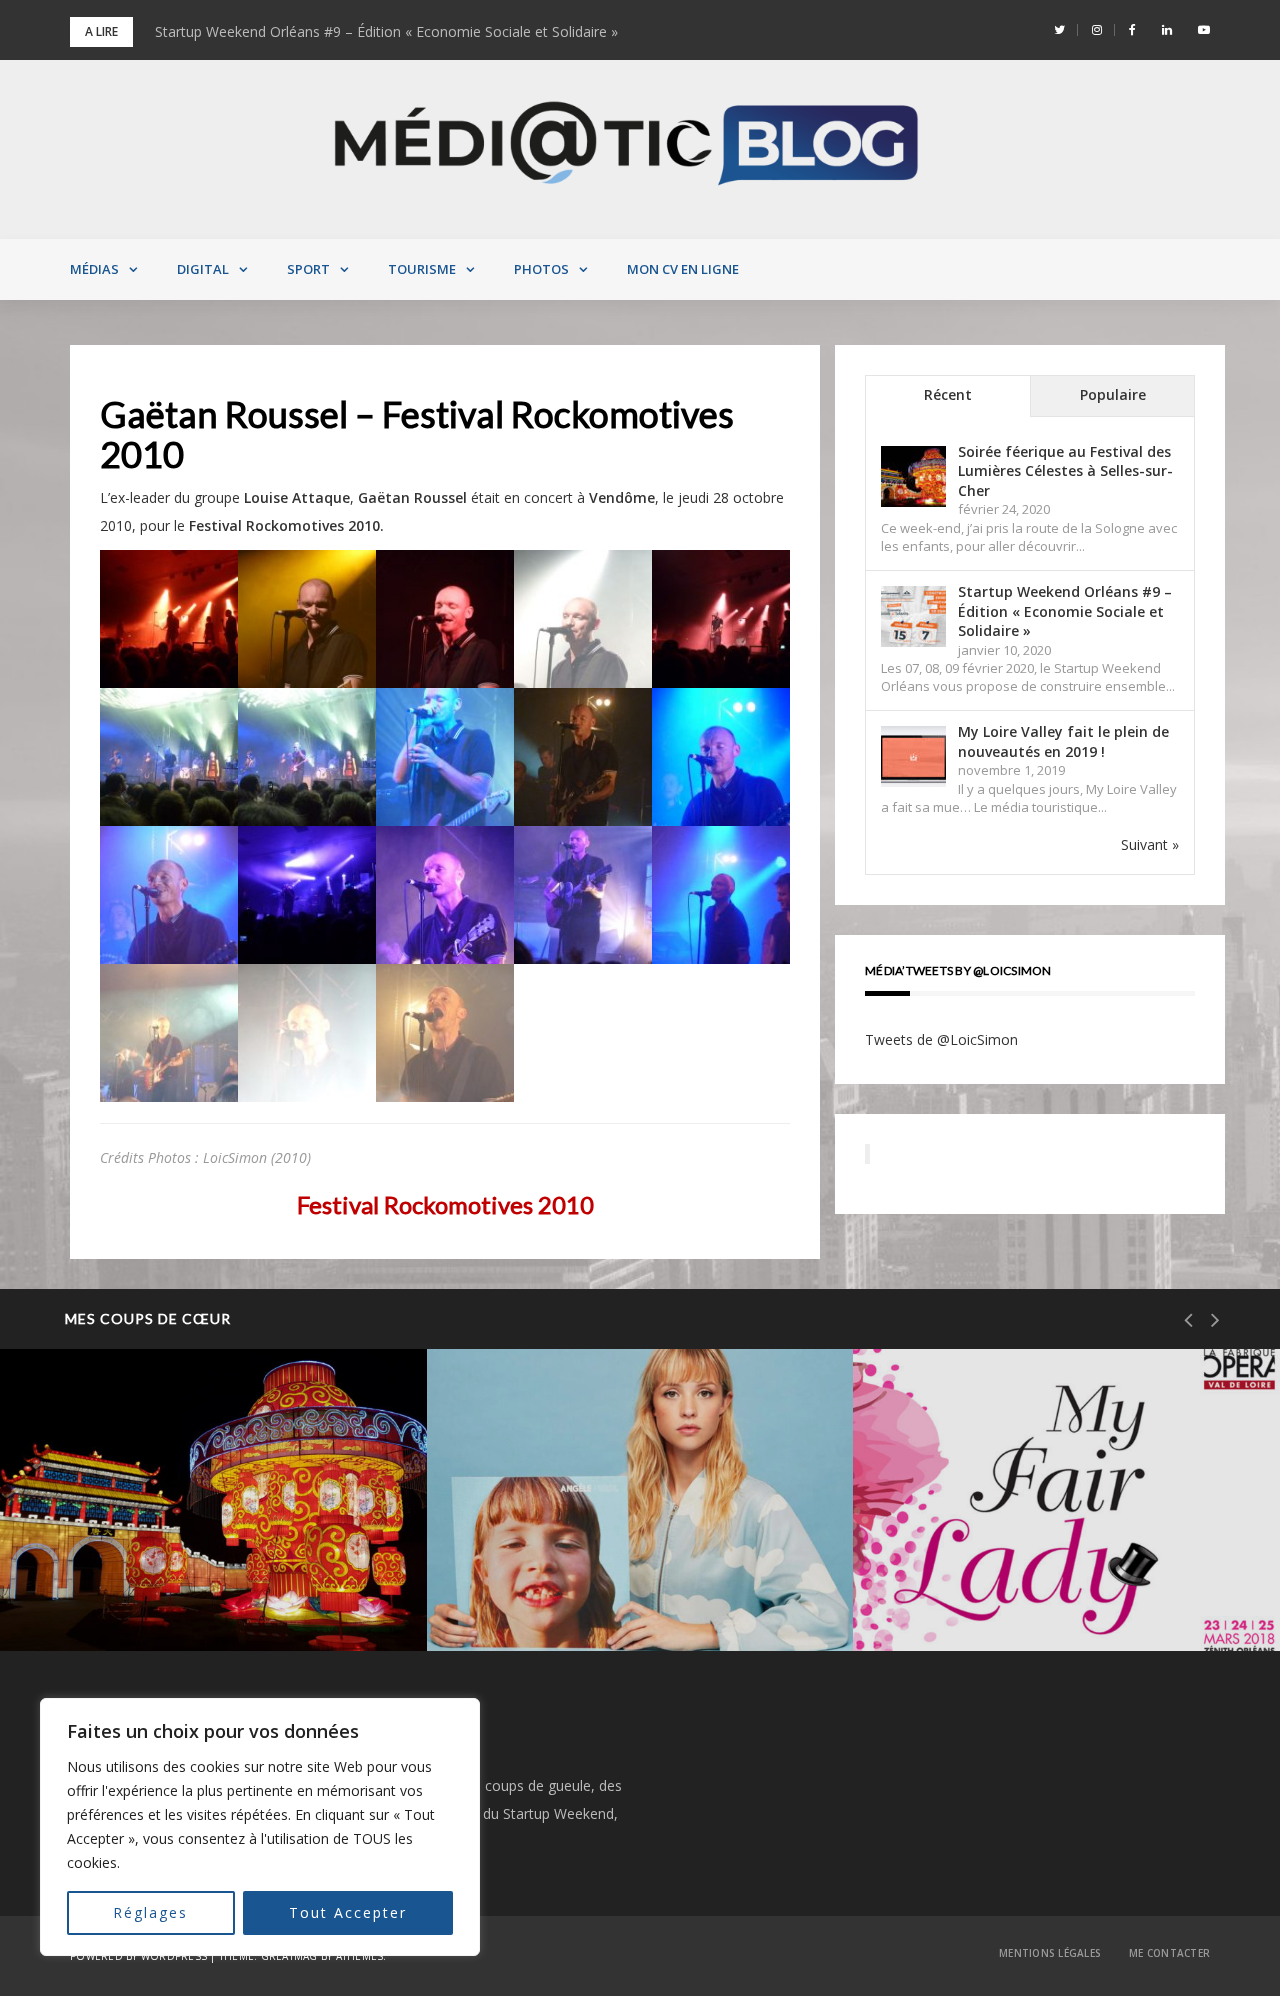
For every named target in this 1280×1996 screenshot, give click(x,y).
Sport (308, 269)
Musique (534, 1516)
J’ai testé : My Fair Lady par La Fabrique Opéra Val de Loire (1035, 1583)
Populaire (1113, 394)
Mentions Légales (1050, 1953)
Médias (94, 269)
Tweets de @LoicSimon (941, 1039)
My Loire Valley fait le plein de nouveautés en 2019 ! (1063, 741)
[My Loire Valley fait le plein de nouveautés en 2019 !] (913, 757)
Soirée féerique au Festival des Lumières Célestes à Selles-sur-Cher (1065, 471)
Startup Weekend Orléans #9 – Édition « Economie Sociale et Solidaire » (386, 31)
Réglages (150, 1912)
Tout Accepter (348, 1912)
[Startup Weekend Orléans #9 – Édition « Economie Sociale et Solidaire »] (913, 616)
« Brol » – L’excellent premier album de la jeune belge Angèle (636, 1583)
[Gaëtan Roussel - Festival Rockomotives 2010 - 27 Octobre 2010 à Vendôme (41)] (169, 617)
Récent (948, 394)
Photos (541, 269)
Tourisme (422, 269)
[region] (260, 1827)
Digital (203, 269)
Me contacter (1169, 1953)
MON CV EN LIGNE (683, 269)
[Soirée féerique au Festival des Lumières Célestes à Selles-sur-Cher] (913, 476)
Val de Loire (118, 1516)
